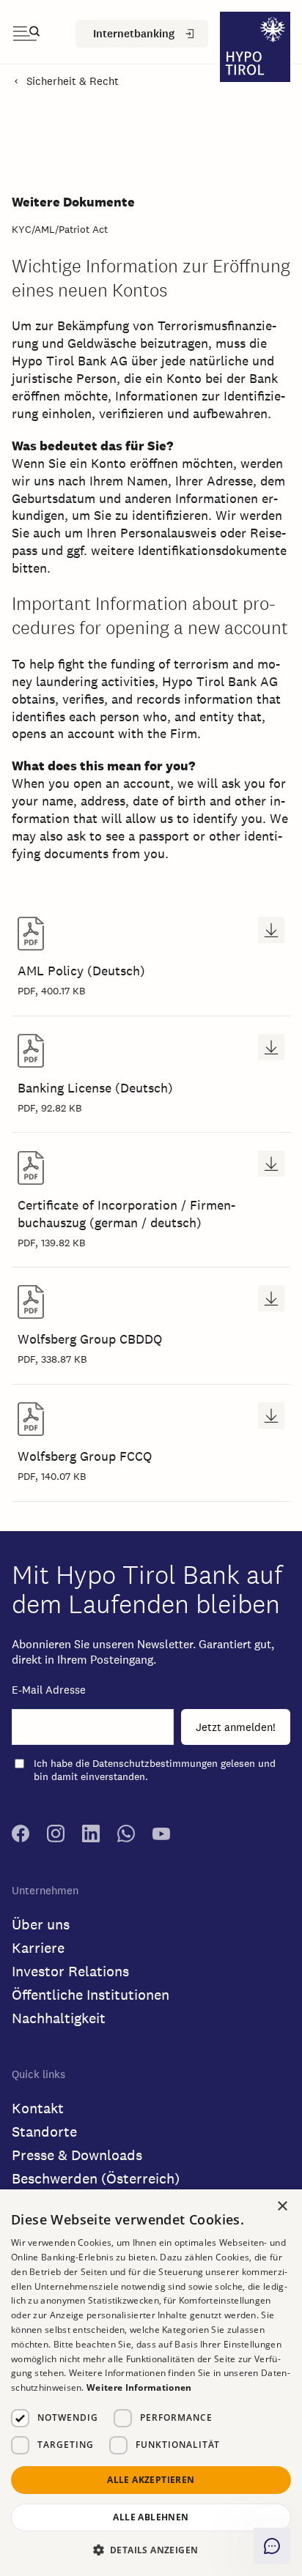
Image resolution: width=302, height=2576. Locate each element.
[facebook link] (21, 1839)
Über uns (41, 1924)
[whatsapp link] (126, 1839)
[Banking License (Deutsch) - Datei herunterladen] (271, 1047)
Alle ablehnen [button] (151, 2517)
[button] (151, 2550)
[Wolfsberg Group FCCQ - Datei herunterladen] (271, 1415)
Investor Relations (70, 1971)
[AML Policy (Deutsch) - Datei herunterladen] (271, 930)
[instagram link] (56, 1839)
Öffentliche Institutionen (91, 1995)
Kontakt (38, 2108)
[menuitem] (142, 34)
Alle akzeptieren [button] (151, 2480)
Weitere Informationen (139, 2387)
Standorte (44, 2132)
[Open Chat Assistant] (272, 2546)
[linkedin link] (91, 1839)
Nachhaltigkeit (59, 2018)
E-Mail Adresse (49, 1690)
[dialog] (151, 2383)
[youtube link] (161, 1839)
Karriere (38, 1948)
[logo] (255, 49)
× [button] (283, 2206)
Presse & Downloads (77, 2155)
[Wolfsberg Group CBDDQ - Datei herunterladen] (271, 1298)
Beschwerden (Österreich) (96, 2178)
